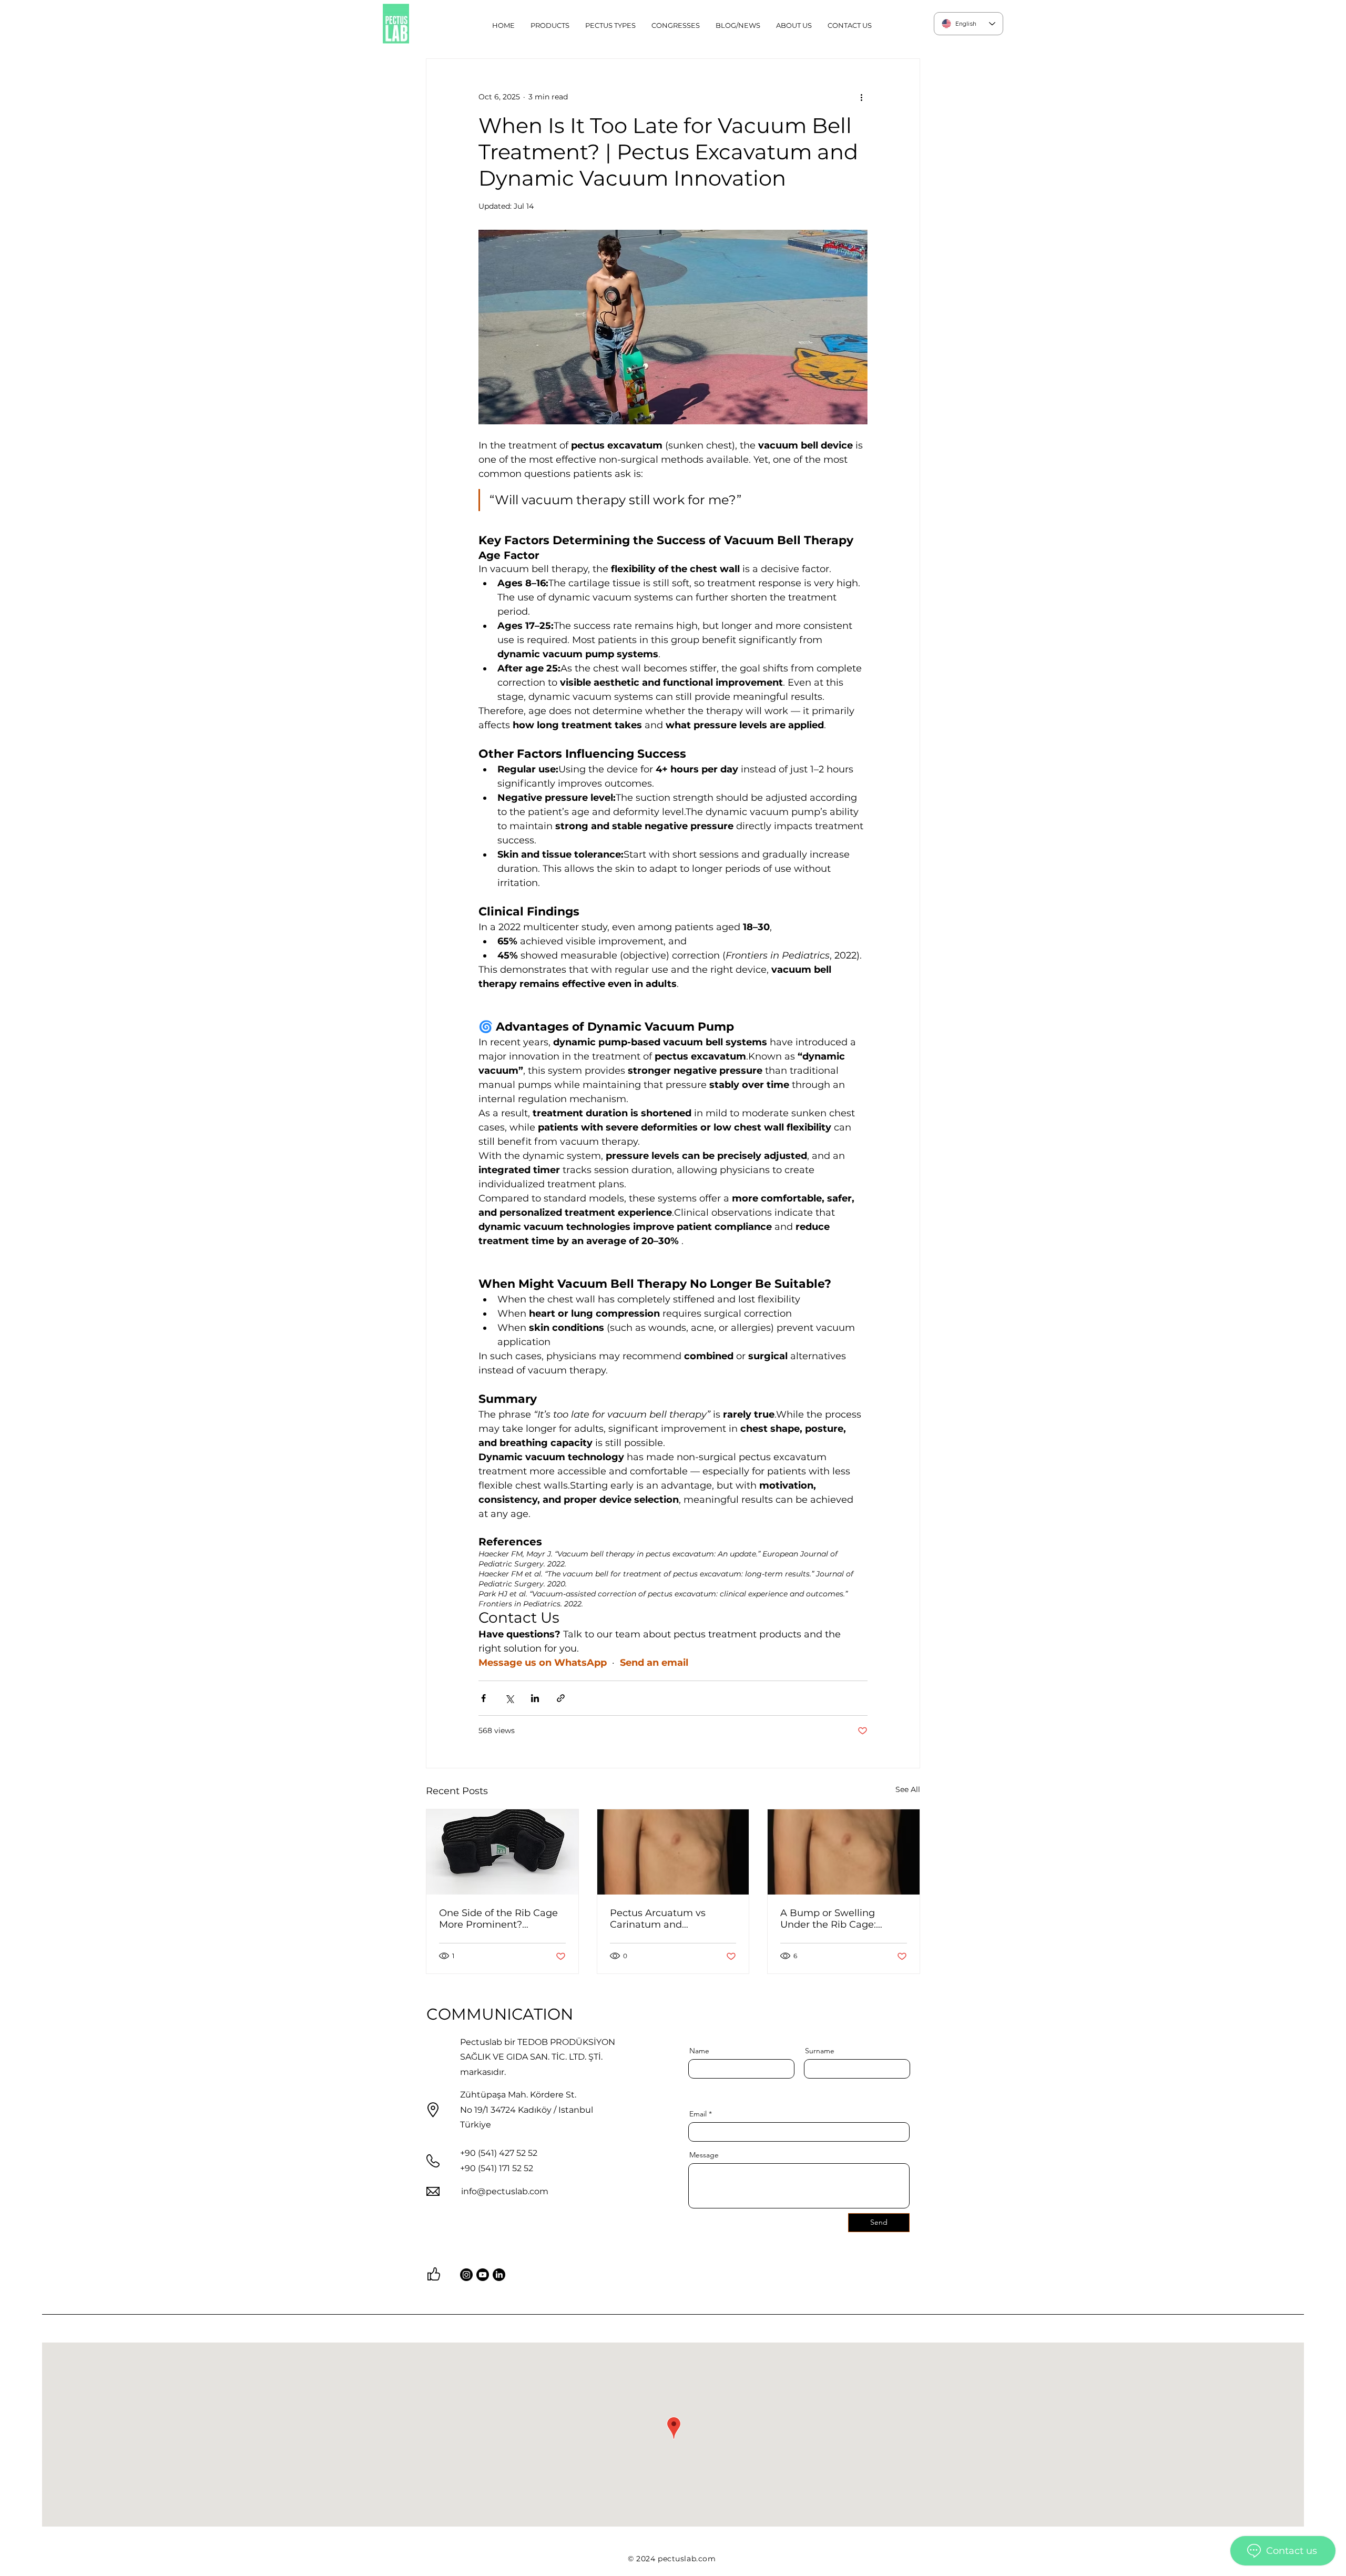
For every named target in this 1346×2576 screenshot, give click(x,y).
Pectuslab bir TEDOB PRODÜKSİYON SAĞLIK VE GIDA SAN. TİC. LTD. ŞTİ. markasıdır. (538, 2057)
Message (704, 2155)
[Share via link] (561, 1698)
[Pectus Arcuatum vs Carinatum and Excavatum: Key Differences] (673, 1852)
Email (698, 2114)
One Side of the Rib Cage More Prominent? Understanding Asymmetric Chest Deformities (498, 1919)
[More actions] (861, 97)
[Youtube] (483, 2275)
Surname (820, 2051)
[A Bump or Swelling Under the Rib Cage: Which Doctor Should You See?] (844, 1852)
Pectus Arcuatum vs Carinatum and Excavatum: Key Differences (658, 1919)
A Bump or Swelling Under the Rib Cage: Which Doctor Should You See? (841, 1919)
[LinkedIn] (499, 2275)
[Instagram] (466, 2275)
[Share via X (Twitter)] (509, 1698)
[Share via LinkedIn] (535, 1698)
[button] (610, 25)
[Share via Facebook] (483, 1698)
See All (908, 1789)
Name (699, 2051)
